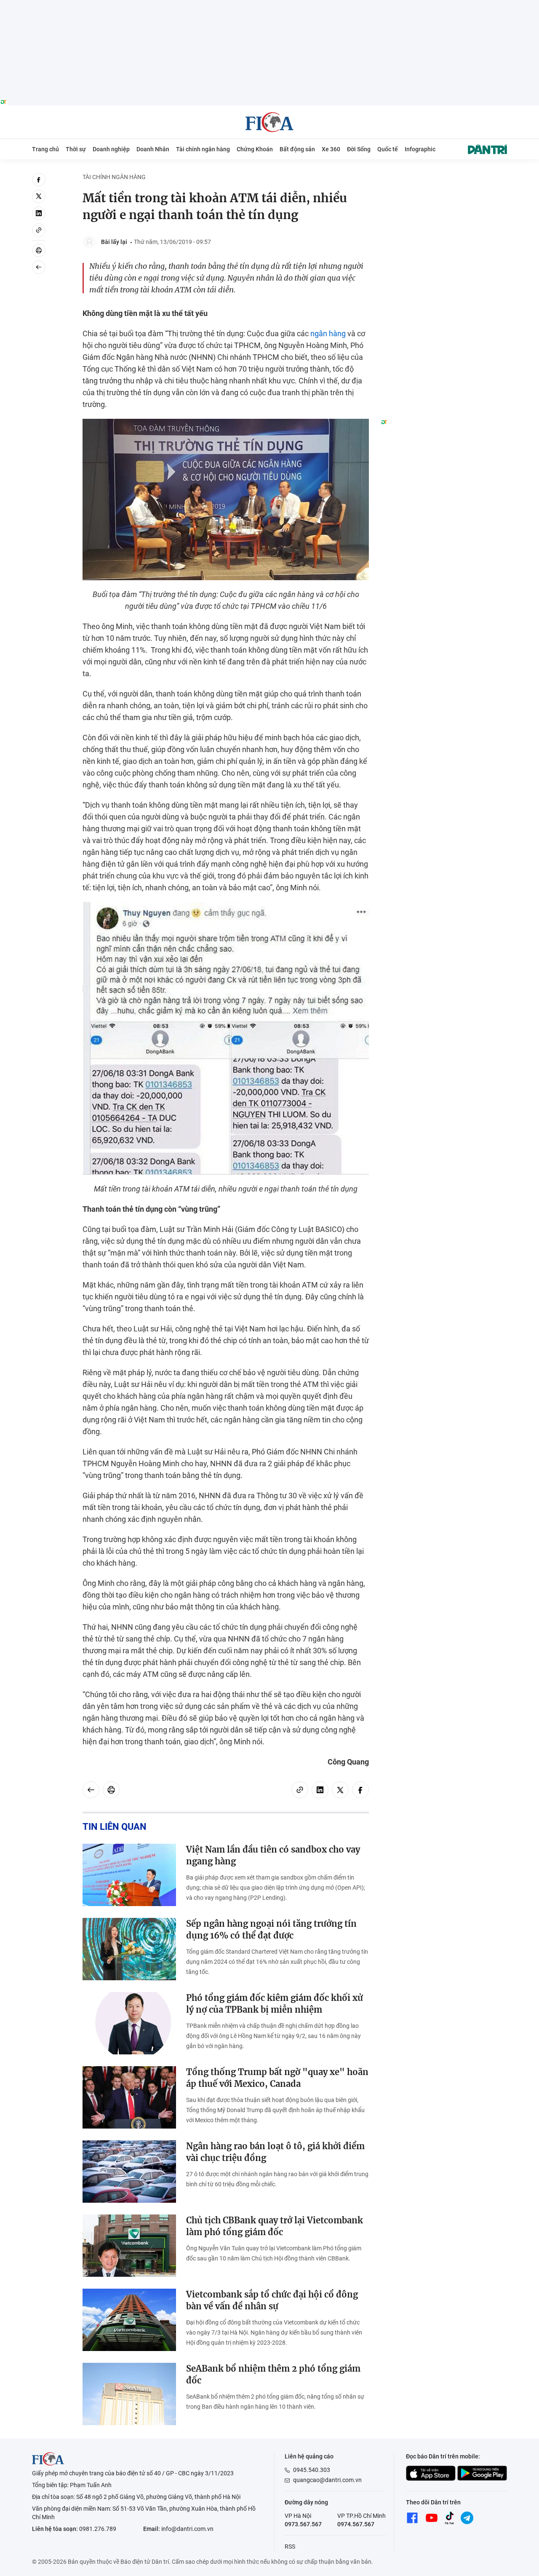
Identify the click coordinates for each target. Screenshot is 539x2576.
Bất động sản (297, 149)
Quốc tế (388, 149)
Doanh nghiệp (111, 149)
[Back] (39, 267)
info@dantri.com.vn (187, 2529)
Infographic (420, 149)
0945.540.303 (312, 2470)
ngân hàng (328, 333)
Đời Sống (359, 149)
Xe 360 (331, 149)
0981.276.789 (98, 2529)
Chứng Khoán (255, 149)
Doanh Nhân (153, 149)
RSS (290, 2547)
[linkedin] (39, 213)
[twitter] (39, 196)
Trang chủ (45, 149)
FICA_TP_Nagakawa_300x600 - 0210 (444, 178)
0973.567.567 (303, 2524)
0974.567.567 (356, 2524)
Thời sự (76, 149)
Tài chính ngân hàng (203, 149)
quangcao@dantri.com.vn (327, 2480)
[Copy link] (39, 230)
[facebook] (39, 179)
